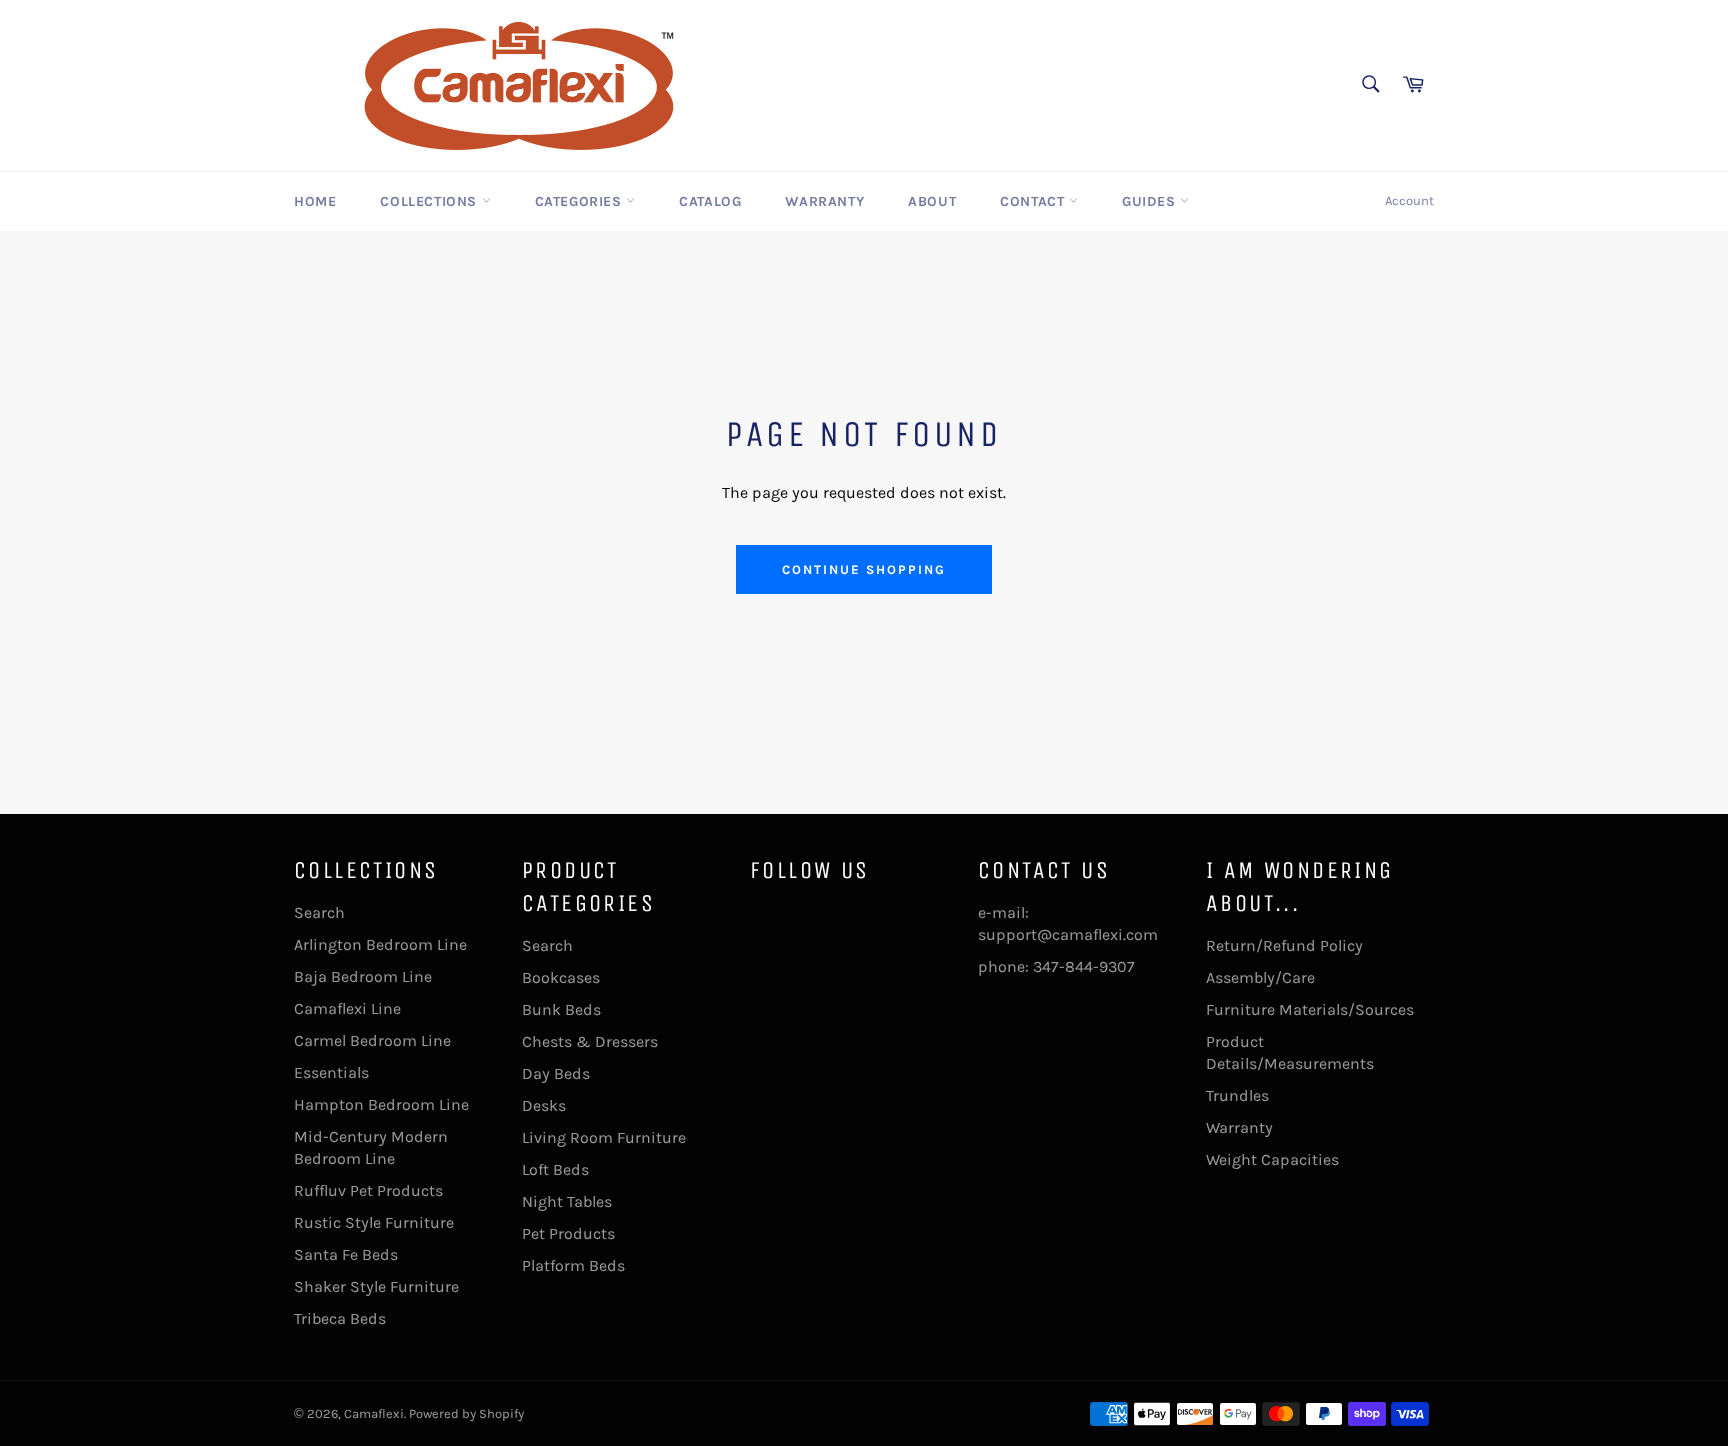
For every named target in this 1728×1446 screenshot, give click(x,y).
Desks (544, 1105)
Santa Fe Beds (346, 1254)
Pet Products (568, 1233)
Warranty (824, 201)
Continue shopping (863, 569)
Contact (1034, 201)
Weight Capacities (1272, 1159)
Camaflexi (374, 1413)
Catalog (710, 201)
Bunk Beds (561, 1009)
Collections (430, 201)
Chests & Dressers (590, 1041)
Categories (581, 201)
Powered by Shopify (466, 1413)
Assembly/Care (1260, 977)
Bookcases (561, 977)
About (932, 201)
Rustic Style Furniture (374, 1222)
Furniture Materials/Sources (1310, 1009)
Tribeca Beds (340, 1318)
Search (319, 912)
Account (1409, 200)
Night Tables (567, 1201)
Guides (1151, 201)
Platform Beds (573, 1265)
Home (315, 201)
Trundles (1237, 1095)
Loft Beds (555, 1169)
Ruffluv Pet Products (368, 1190)
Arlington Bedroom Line (380, 944)
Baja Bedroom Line (363, 976)
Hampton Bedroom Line (381, 1104)
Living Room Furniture (604, 1137)
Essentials (331, 1072)
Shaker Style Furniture (376, 1286)
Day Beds (556, 1073)
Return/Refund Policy (1284, 945)
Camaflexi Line (347, 1008)
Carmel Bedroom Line (372, 1040)
